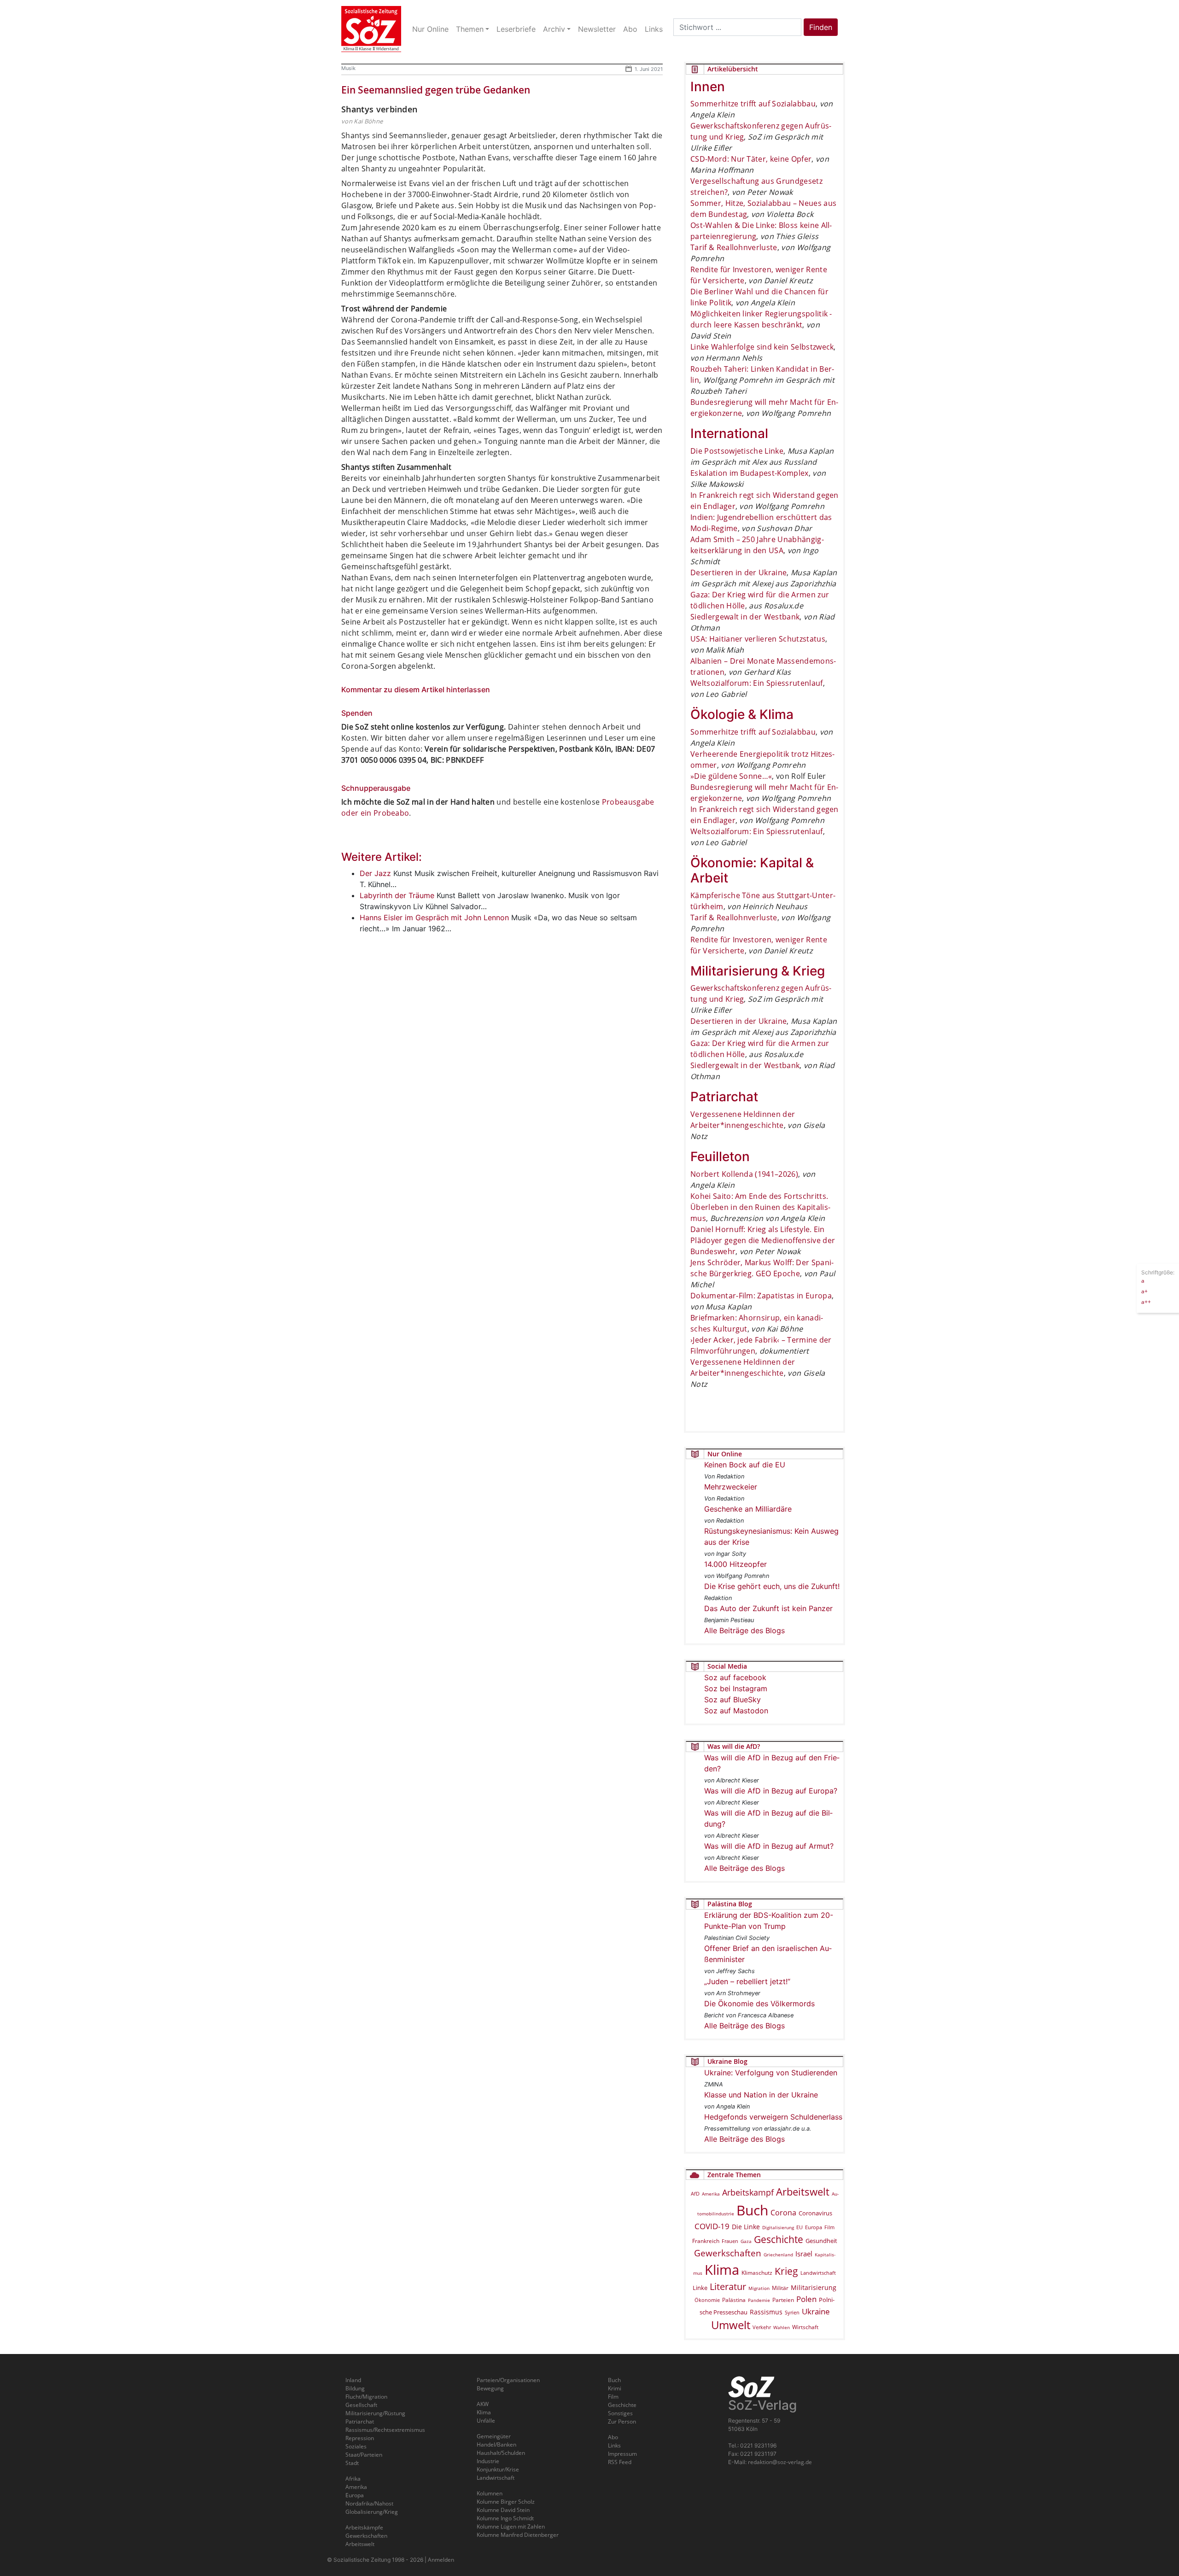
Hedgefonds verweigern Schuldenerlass (773, 2117)
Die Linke (746, 2227)
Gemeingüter (494, 2436)
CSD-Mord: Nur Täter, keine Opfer (751, 159)
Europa (814, 2227)
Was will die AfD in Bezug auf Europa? (771, 1791)
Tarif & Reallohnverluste (734, 247)
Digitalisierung (778, 2227)
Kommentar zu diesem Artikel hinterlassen (416, 689)
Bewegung (490, 2388)
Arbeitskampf (748, 2192)
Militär (780, 2288)
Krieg (786, 2271)
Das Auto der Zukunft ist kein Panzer (768, 1608)
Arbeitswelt (803, 2192)
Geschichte (779, 2239)
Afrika (353, 2479)
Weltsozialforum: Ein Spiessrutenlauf (757, 683)
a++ (1146, 1301)
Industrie (488, 2461)
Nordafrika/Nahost (369, 2503)
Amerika (711, 2194)
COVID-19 (712, 2226)
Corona (783, 2213)
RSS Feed (620, 2462)
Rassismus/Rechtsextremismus (385, 2430)
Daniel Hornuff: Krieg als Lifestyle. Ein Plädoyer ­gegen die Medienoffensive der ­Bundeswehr (763, 1240)
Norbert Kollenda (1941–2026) (744, 1174)
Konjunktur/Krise (498, 2469)
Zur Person (622, 2421)
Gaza (746, 2241)
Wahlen (782, 2327)
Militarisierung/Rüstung (375, 2413)
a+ (1144, 1291)
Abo (613, 2437)
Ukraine (816, 2311)
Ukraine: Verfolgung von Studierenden (771, 2073)
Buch (752, 2210)
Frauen (730, 2241)
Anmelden (441, 2560)
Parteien (783, 2300)
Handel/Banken (496, 2445)
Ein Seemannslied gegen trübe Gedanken (436, 90)
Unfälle (486, 2421)
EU (800, 2227)
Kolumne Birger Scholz (506, 2502)
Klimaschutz (757, 2272)
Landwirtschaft (818, 2273)
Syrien (792, 2313)
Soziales (356, 2446)
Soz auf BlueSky (732, 1700)
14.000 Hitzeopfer (735, 1564)
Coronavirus (815, 2213)
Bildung (355, 2388)
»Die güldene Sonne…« (731, 776)
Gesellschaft (361, 2405)
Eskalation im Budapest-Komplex (750, 473)
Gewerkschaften (728, 2253)
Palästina (734, 2300)
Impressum (622, 2454)
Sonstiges (620, 2413)
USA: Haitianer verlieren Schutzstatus (758, 639)
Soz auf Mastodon (736, 1711)
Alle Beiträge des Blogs (744, 1630)
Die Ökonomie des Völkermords (759, 2004)
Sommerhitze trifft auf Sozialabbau (753, 104)
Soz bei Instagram (736, 1688)
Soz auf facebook (735, 1677)
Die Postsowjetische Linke (737, 451)
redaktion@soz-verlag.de (780, 2462)
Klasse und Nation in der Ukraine (761, 2095)
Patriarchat (360, 2421)
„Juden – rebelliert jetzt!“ (747, 1981)
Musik (348, 68)
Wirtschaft (805, 2327)
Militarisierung (814, 2287)
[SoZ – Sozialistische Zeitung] (371, 29)
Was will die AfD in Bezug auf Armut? (769, 1846)
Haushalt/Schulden (501, 2453)
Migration (759, 2288)
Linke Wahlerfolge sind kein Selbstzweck (762, 347)
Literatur (728, 2287)
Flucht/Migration (366, 2397)
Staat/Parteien (364, 2455)
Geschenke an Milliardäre (748, 1509)
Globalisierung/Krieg (372, 2512)
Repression (360, 2438)
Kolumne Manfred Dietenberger (518, 2535)
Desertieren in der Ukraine (738, 572)
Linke (700, 2288)
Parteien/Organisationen (508, 2380)
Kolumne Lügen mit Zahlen (511, 2526)
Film (829, 2227)
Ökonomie (707, 2300)
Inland (353, 2380)
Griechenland (778, 2255)
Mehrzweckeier (731, 1487)
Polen (806, 2299)
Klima (722, 2269)
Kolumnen (490, 2493)
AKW (483, 2404)
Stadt (352, 2463)
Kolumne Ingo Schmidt (505, 2518)
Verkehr (762, 2327)
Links (614, 2445)
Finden (821, 27)
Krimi (615, 2388)
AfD (695, 2193)
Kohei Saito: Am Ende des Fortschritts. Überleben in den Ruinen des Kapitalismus (760, 1207)
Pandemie (759, 2300)
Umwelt (731, 2325)
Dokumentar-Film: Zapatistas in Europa (761, 1296)
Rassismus (766, 2312)
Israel (804, 2254)
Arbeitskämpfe (364, 2527)
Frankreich (706, 2241)
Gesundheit (821, 2241)
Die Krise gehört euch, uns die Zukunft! (772, 1586)
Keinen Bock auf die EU (745, 1465)
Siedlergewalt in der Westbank (745, 617)
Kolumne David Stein (503, 2510)
